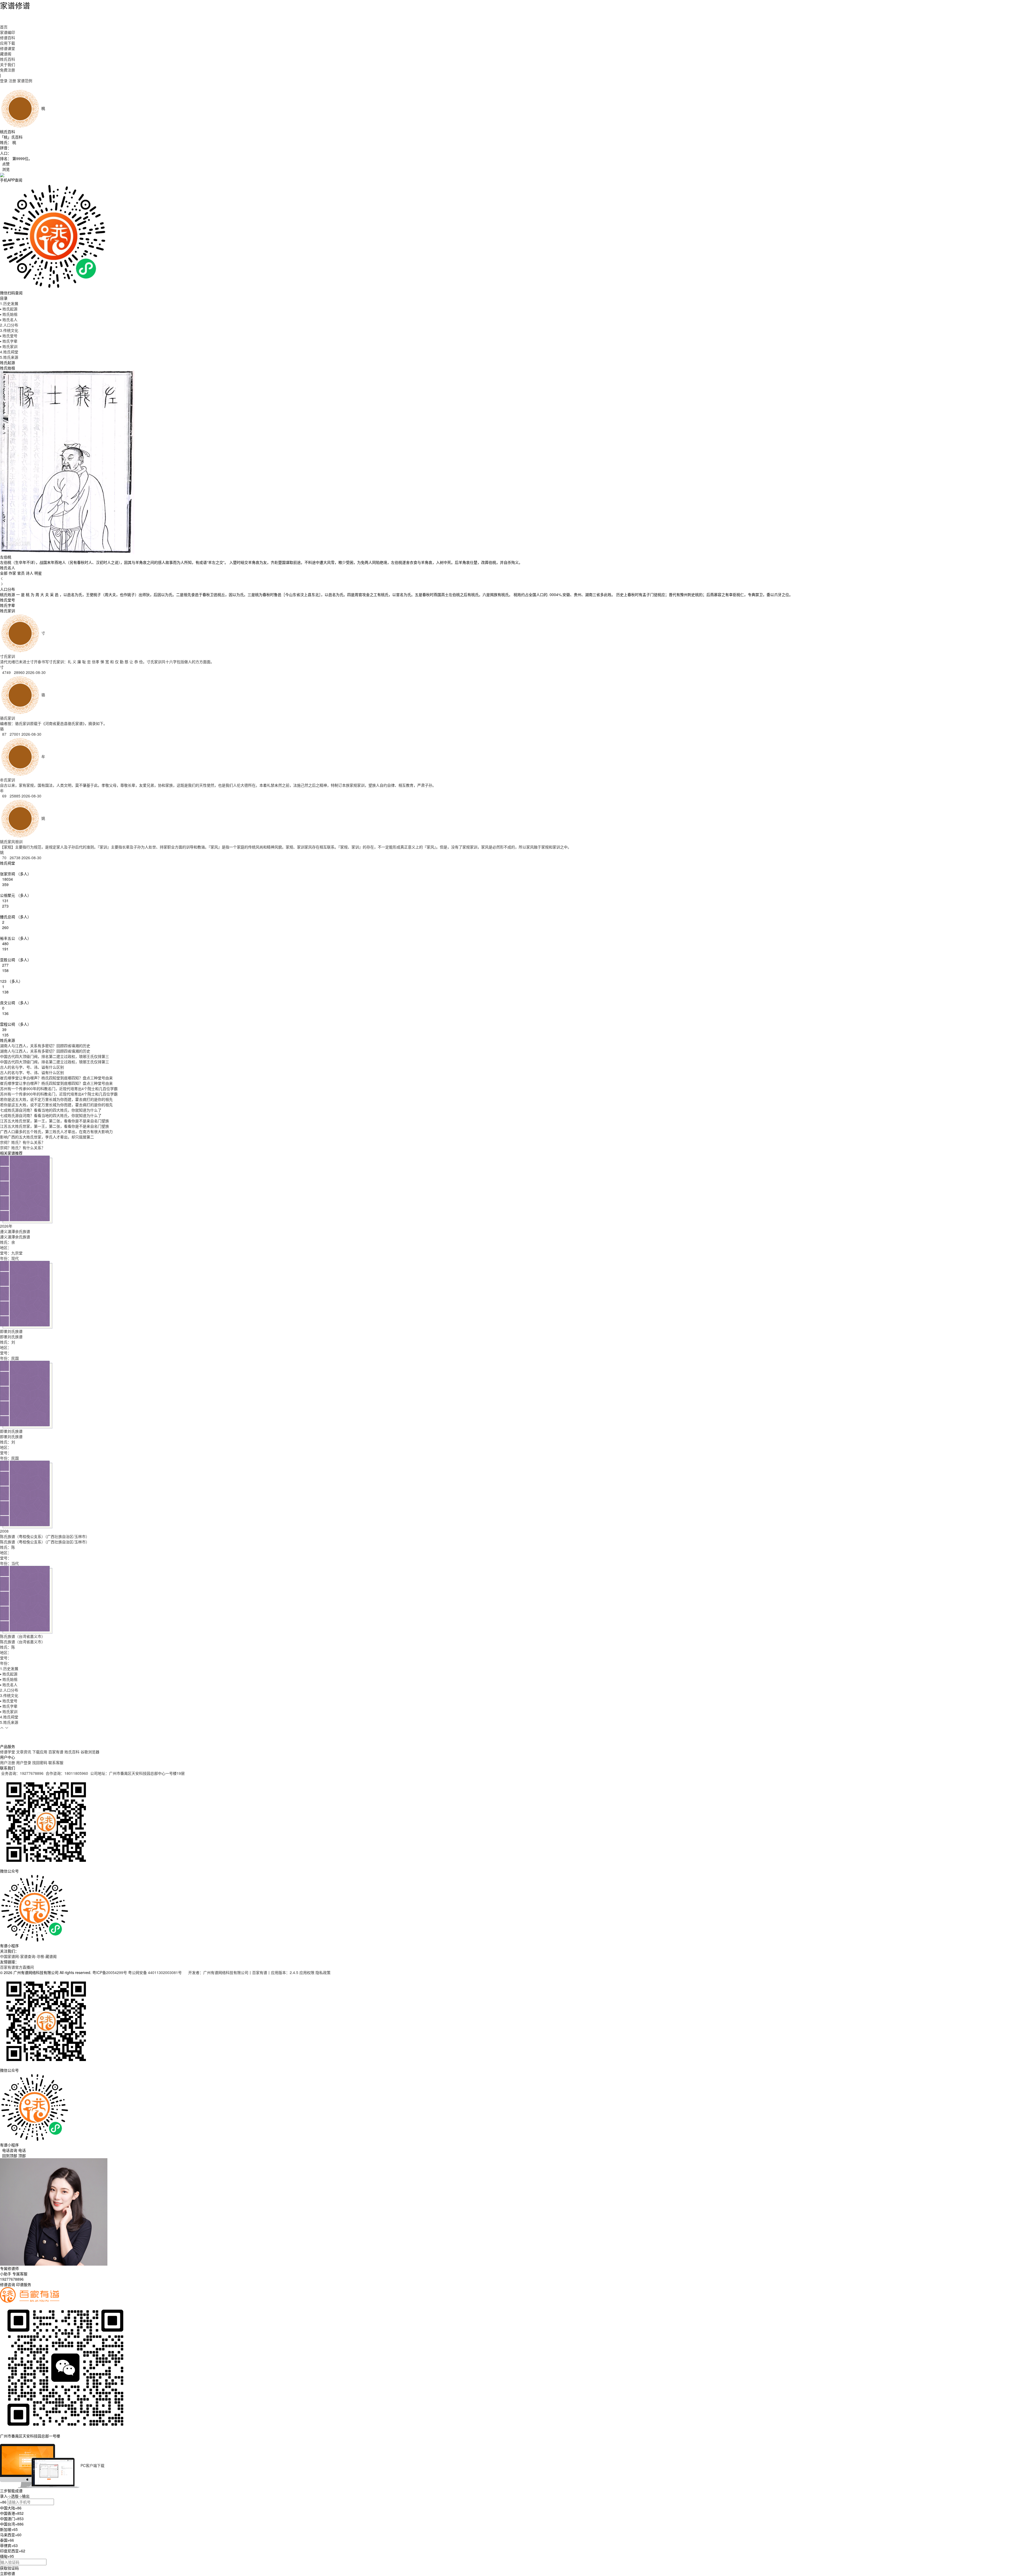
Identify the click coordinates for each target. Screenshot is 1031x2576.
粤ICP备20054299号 (110, 1972)
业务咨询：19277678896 (22, 1773)
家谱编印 (8, 32)
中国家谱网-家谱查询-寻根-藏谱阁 (28, 1956)
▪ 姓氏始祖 (9, 314)
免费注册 (8, 70)
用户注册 (8, 1762)
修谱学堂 (8, 1752)
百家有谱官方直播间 (17, 1967)
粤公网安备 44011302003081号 (155, 1972)
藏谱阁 (6, 54)
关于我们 (8, 64)
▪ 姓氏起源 (9, 309)
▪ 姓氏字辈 (9, 341)
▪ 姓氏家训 (9, 346)
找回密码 (40, 1762)
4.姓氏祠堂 (9, 352)
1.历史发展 (9, 303)
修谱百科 (8, 38)
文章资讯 (24, 1752)
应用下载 (8, 43)
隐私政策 (323, 1972)
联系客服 (56, 1762)
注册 (12, 81)
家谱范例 (25, 81)
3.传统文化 (9, 330)
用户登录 (24, 1762)
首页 (4, 27)
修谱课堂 (8, 48)
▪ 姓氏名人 (9, 320)
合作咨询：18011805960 (67, 1773)
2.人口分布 (9, 325)
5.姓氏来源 (9, 357)
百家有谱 (56, 1752)
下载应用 (40, 1752)
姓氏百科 (8, 59)
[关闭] (1, 2441)
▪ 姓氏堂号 (9, 336)
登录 (4, 81)
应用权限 (307, 1972)
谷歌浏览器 (90, 1752)
